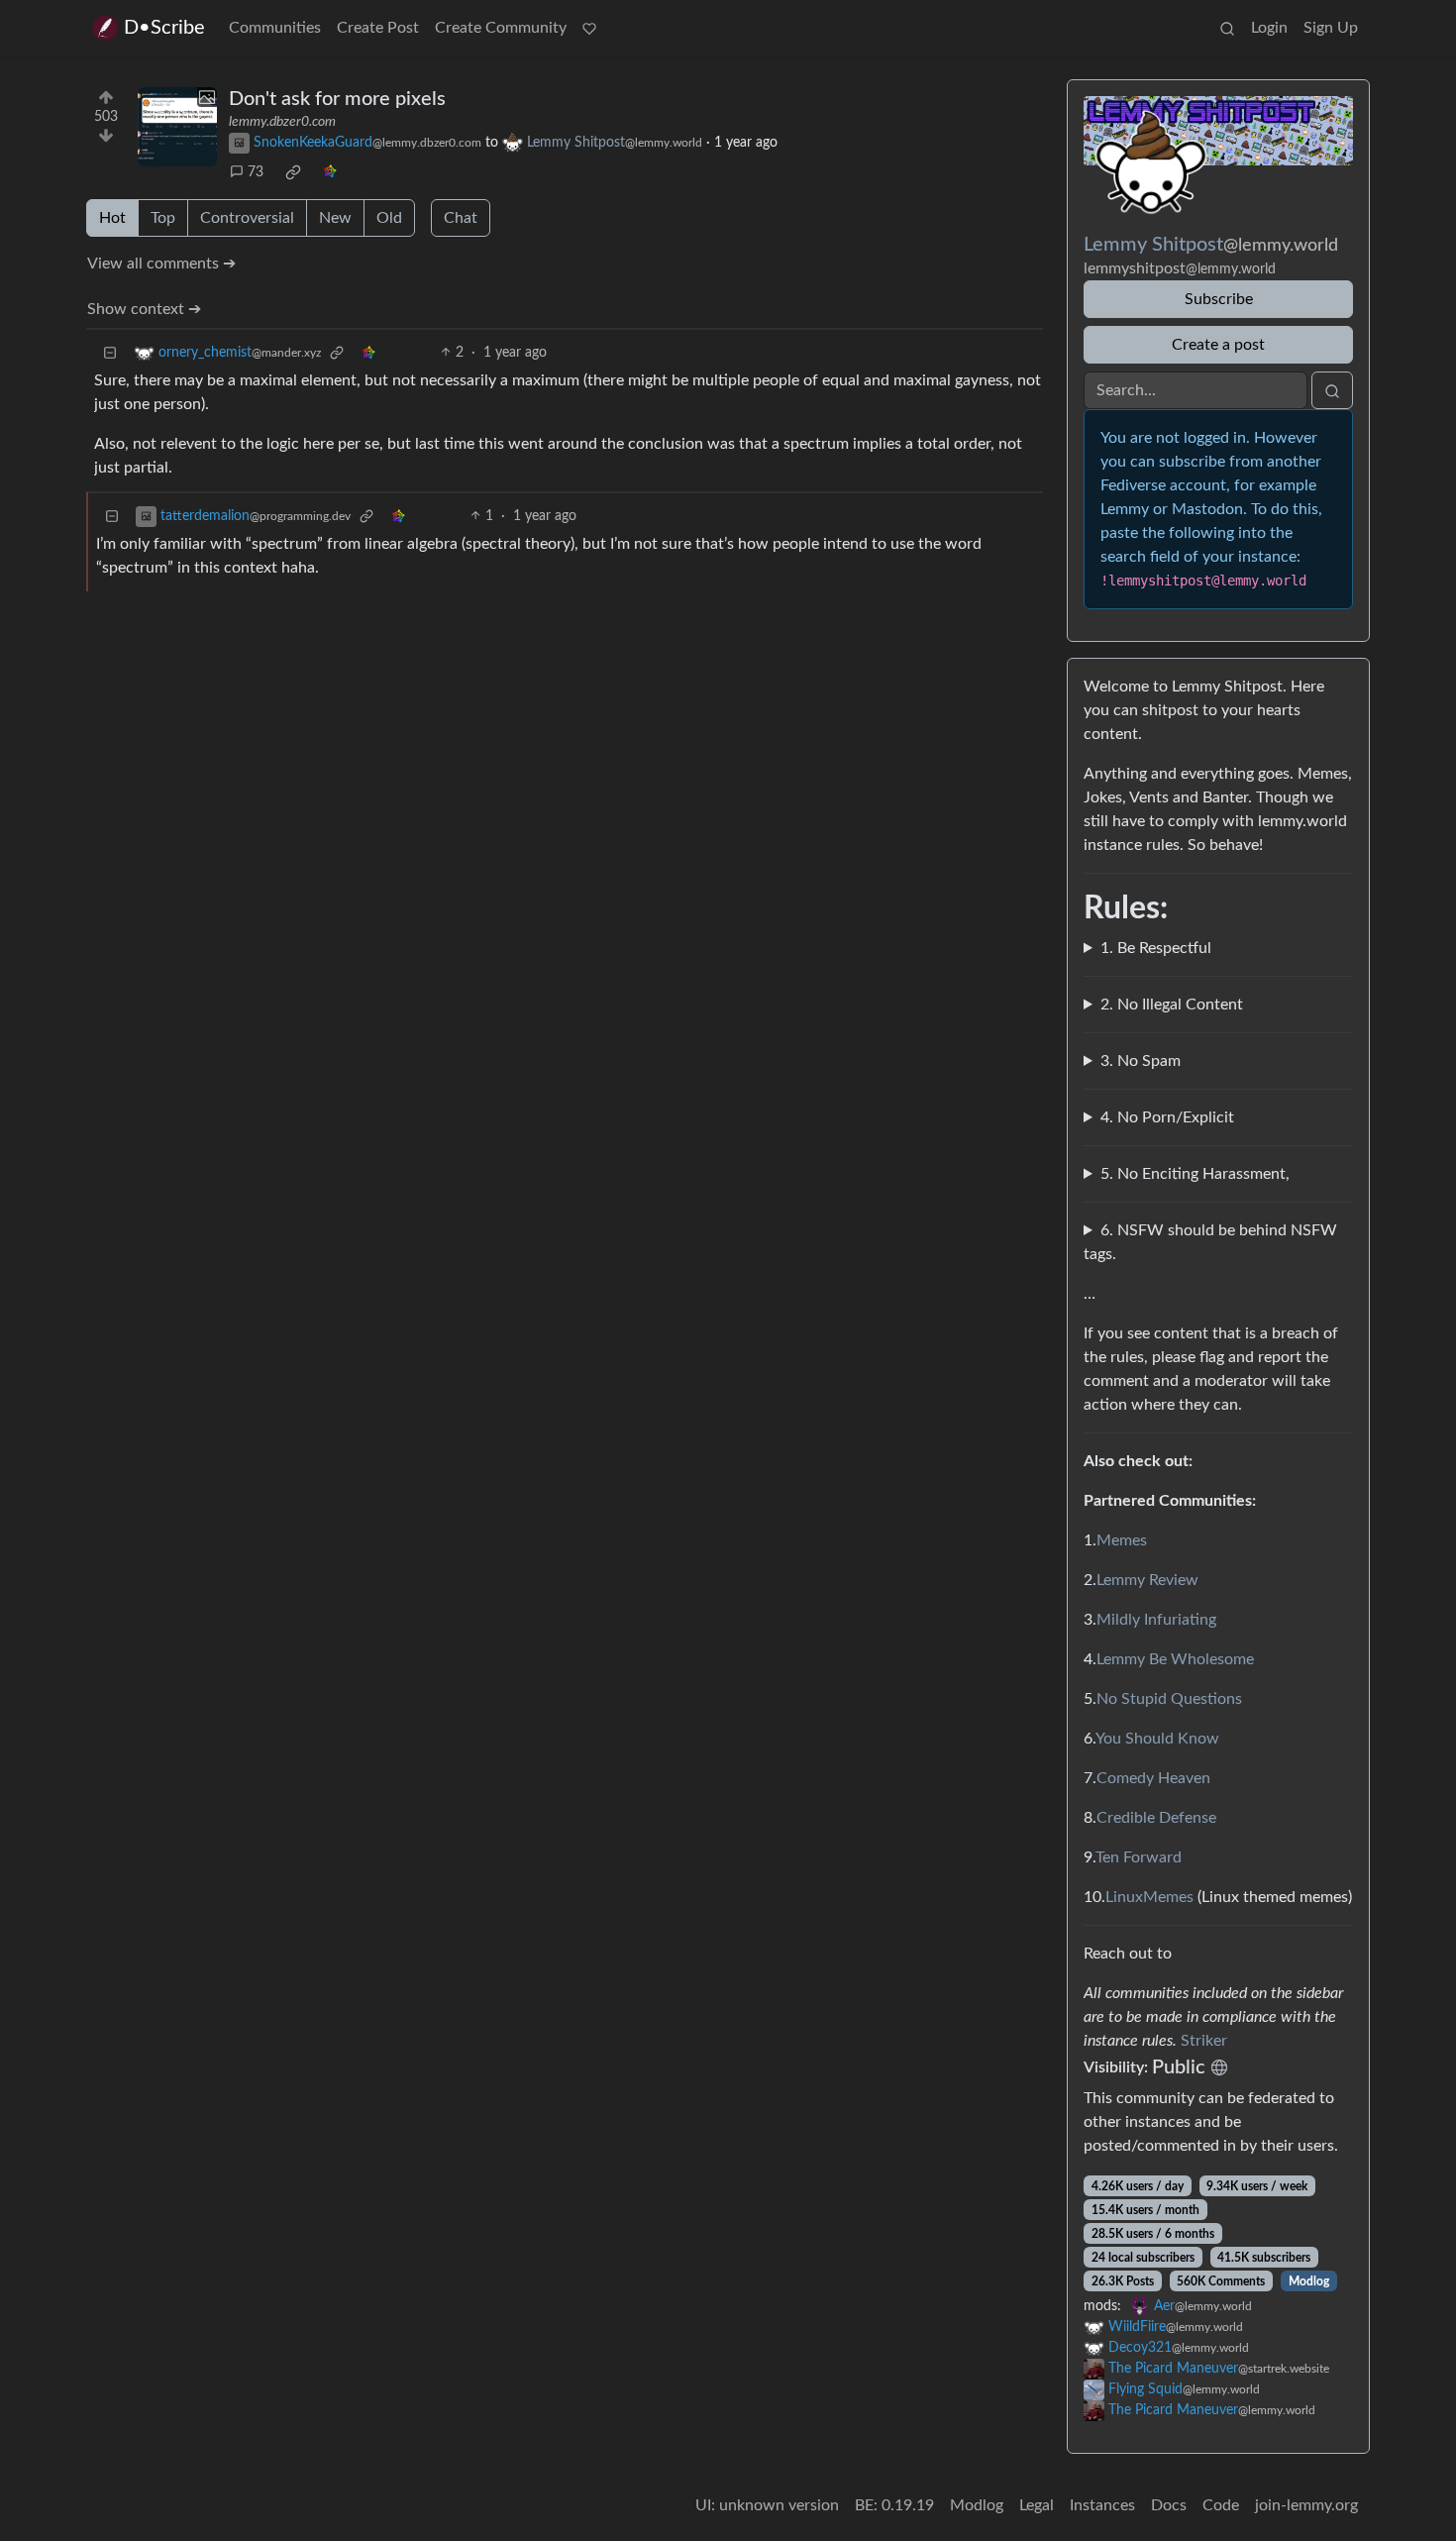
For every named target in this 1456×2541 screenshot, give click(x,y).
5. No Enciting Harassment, (1195, 1174)
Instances (1102, 2505)
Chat (461, 218)
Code (1221, 2505)
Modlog (1309, 2281)
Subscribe (1219, 299)
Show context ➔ (144, 309)
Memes (1122, 1540)
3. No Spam (1141, 1061)
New (335, 218)
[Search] (1227, 28)
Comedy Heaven (1153, 1778)
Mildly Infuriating (1156, 1620)
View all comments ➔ (161, 264)
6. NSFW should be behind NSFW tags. (1210, 1242)
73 (256, 172)
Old (389, 218)
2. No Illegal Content (1172, 1005)
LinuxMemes (1149, 1897)
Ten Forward (1139, 1857)
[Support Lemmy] (589, 28)
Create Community (501, 28)
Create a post (1218, 345)
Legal (1037, 2505)
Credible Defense (1156, 1818)
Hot (112, 218)
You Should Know (1157, 1739)
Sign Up (1331, 28)
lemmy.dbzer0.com (282, 122)
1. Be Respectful (1156, 948)
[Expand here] (177, 127)
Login (1269, 28)
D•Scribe (164, 28)
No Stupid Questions (1169, 1699)
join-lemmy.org (1306, 2505)
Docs (1169, 2505)
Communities (275, 28)
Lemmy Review (1147, 1580)
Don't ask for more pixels (337, 99)
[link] (293, 172)
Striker (1204, 2041)
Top (163, 218)
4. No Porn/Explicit (1167, 1117)
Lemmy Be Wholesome (1175, 1659)
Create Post (378, 28)
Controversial (247, 218)
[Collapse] (110, 353)
